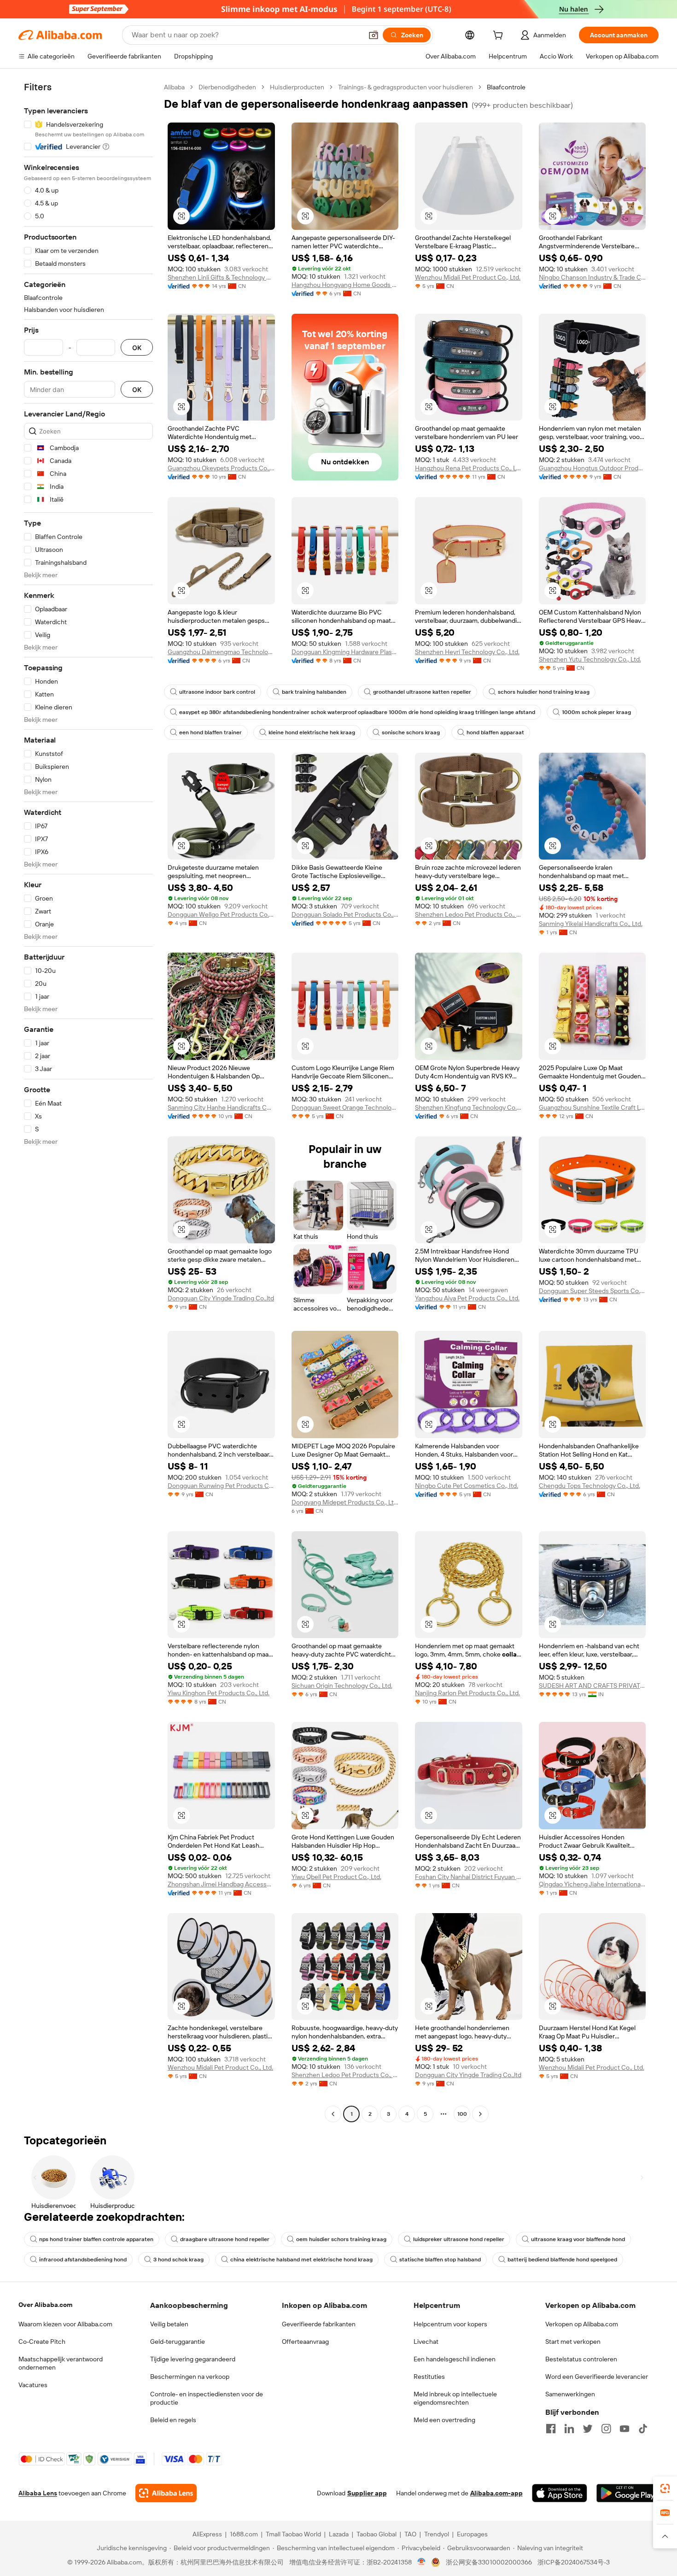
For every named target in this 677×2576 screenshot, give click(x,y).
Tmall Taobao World (293, 2534)
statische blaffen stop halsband (440, 2260)
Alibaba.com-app (496, 2493)
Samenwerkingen (570, 2394)
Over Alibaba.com (45, 2305)
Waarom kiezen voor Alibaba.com (65, 2324)
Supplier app (367, 2493)
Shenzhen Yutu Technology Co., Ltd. (590, 659)
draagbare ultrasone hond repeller (225, 2239)
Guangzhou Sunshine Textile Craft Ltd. (592, 1107)
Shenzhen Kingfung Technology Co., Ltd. (469, 1107)
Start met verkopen (573, 2342)
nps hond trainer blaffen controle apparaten (96, 2239)
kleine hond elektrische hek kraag (312, 732)
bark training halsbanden (314, 692)
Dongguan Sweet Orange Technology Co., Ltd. (345, 1107)
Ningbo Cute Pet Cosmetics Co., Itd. (467, 1486)
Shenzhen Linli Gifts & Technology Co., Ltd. (221, 277)
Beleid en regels (173, 2420)
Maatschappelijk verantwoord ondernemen (61, 2363)
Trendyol (437, 2534)
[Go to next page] (480, 2114)
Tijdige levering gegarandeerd (193, 2359)
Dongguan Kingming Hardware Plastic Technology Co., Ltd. (345, 652)
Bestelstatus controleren (581, 2359)
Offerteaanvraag (305, 2342)
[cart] (500, 36)
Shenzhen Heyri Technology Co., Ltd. (467, 652)
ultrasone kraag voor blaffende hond (578, 2239)
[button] (374, 35)
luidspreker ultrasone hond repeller (459, 2239)
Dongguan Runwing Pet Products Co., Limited (221, 1486)
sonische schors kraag (411, 732)
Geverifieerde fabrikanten (319, 2324)
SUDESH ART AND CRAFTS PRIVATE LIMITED (592, 1686)
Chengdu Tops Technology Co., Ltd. (589, 1486)
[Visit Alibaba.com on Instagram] (606, 2429)
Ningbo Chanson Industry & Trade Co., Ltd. (592, 277)
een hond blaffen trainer (210, 732)
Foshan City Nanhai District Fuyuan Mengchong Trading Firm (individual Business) (469, 1877)
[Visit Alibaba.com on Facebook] (551, 2429)
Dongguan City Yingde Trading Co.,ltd (221, 1298)
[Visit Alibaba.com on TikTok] (643, 2429)
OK (137, 348)
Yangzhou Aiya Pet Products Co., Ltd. (467, 1298)
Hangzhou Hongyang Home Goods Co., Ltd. (345, 285)
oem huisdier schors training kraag (341, 2239)
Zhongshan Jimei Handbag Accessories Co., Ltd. (221, 1884)
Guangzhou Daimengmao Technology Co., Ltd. (221, 652)
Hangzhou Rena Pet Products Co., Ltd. (469, 468)
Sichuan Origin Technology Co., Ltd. (342, 1686)
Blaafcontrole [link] (506, 87)
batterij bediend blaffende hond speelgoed (562, 2260)
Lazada (339, 2534)
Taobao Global (376, 2534)
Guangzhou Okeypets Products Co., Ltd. (221, 468)
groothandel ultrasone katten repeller (422, 692)
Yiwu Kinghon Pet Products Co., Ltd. (219, 1693)
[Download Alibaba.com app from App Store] (560, 2493)
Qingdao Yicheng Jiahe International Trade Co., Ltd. (592, 1884)
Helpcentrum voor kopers (450, 2324)
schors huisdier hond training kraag (544, 692)
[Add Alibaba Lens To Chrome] (166, 2493)
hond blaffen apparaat (495, 732)
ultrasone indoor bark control (217, 692)
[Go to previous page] (333, 2114)
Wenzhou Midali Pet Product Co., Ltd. (468, 277)
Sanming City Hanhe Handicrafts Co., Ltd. (221, 1107)
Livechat (426, 2342)
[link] (665, 2488)
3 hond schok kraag (178, 2260)
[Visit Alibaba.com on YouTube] (624, 2429)
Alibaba (174, 87)
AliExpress (207, 2534)
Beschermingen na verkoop (190, 2377)
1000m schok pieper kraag (596, 712)
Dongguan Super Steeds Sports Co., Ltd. (592, 1291)
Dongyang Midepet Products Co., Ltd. (345, 1502)
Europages (472, 2534)
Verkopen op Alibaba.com (582, 2324)
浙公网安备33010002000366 (489, 2562)
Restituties (429, 2377)
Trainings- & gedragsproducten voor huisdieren (406, 87)
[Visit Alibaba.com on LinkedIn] (569, 2429)
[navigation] (88, 1102)
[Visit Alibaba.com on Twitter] (588, 2429)
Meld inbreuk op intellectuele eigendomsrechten (455, 2398)
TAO (410, 2534)
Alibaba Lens (38, 2493)
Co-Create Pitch (42, 2342)
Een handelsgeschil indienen (455, 2359)
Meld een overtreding (444, 2420)
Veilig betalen (169, 2324)
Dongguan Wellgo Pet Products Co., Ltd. (221, 914)
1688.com (244, 2534)
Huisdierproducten (297, 87)
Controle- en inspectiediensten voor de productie (207, 2398)
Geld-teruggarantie (178, 2342)
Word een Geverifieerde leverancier (597, 2377)
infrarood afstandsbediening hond (83, 2260)
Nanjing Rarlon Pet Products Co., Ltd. (467, 1693)
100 (462, 2114)
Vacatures (33, 2385)
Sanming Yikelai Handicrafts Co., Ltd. (591, 924)
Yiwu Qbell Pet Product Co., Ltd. (336, 1877)
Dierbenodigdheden (227, 87)
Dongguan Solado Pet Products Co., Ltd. (345, 914)
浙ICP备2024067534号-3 (574, 2562)
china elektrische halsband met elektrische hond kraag (301, 2260)
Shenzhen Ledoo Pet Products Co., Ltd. (469, 914)
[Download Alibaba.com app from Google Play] (627, 2493)
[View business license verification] (422, 2562)
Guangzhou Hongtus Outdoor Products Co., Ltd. (592, 468)
